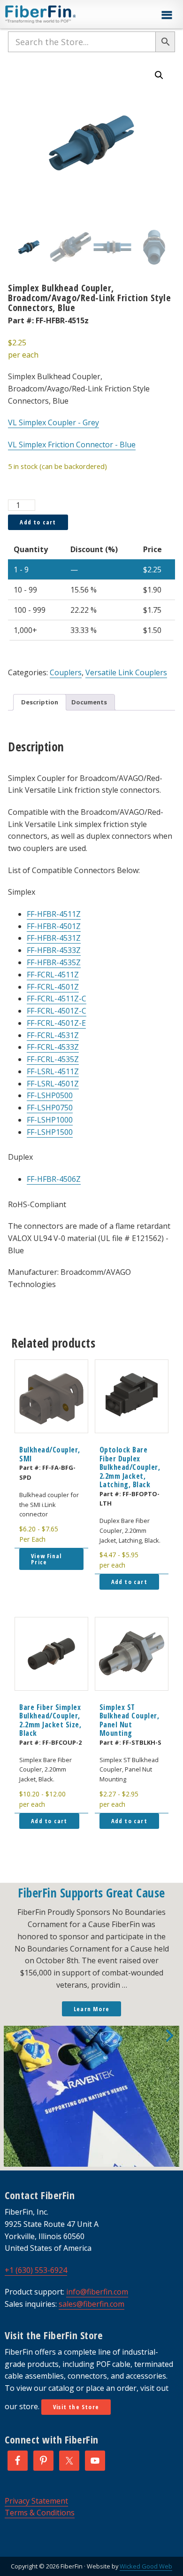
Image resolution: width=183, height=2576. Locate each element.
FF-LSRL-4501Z (53, 1084)
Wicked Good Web (146, 2566)
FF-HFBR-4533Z (54, 950)
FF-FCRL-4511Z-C (57, 999)
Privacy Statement (36, 2501)
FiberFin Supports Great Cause (91, 1893)
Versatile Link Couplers (126, 672)
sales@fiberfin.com (91, 2304)
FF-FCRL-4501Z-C (57, 1011)
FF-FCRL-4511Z (53, 975)
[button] (167, 15)
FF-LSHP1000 (50, 1120)
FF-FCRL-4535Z (53, 1059)
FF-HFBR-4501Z (54, 926)
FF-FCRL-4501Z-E (56, 1023)
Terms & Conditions (40, 2513)
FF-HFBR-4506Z (54, 1179)
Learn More (91, 2009)
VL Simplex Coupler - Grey (53, 422)
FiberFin (58, 14)
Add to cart (38, 522)
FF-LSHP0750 (50, 1108)
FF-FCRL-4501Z (53, 987)
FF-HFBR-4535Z (54, 962)
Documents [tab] (89, 702)
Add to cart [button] (129, 1582)
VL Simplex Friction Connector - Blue (72, 445)
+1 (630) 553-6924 (36, 2270)
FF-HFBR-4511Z (54, 914)
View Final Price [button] (46, 1559)
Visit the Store (76, 2407)
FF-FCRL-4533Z (53, 1047)
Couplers (66, 672)
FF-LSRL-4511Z (53, 1071)
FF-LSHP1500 (50, 1132)
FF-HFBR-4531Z (54, 938)
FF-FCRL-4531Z (53, 1035)
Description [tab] (40, 702)
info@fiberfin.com (97, 2292)
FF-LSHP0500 (50, 1095)
